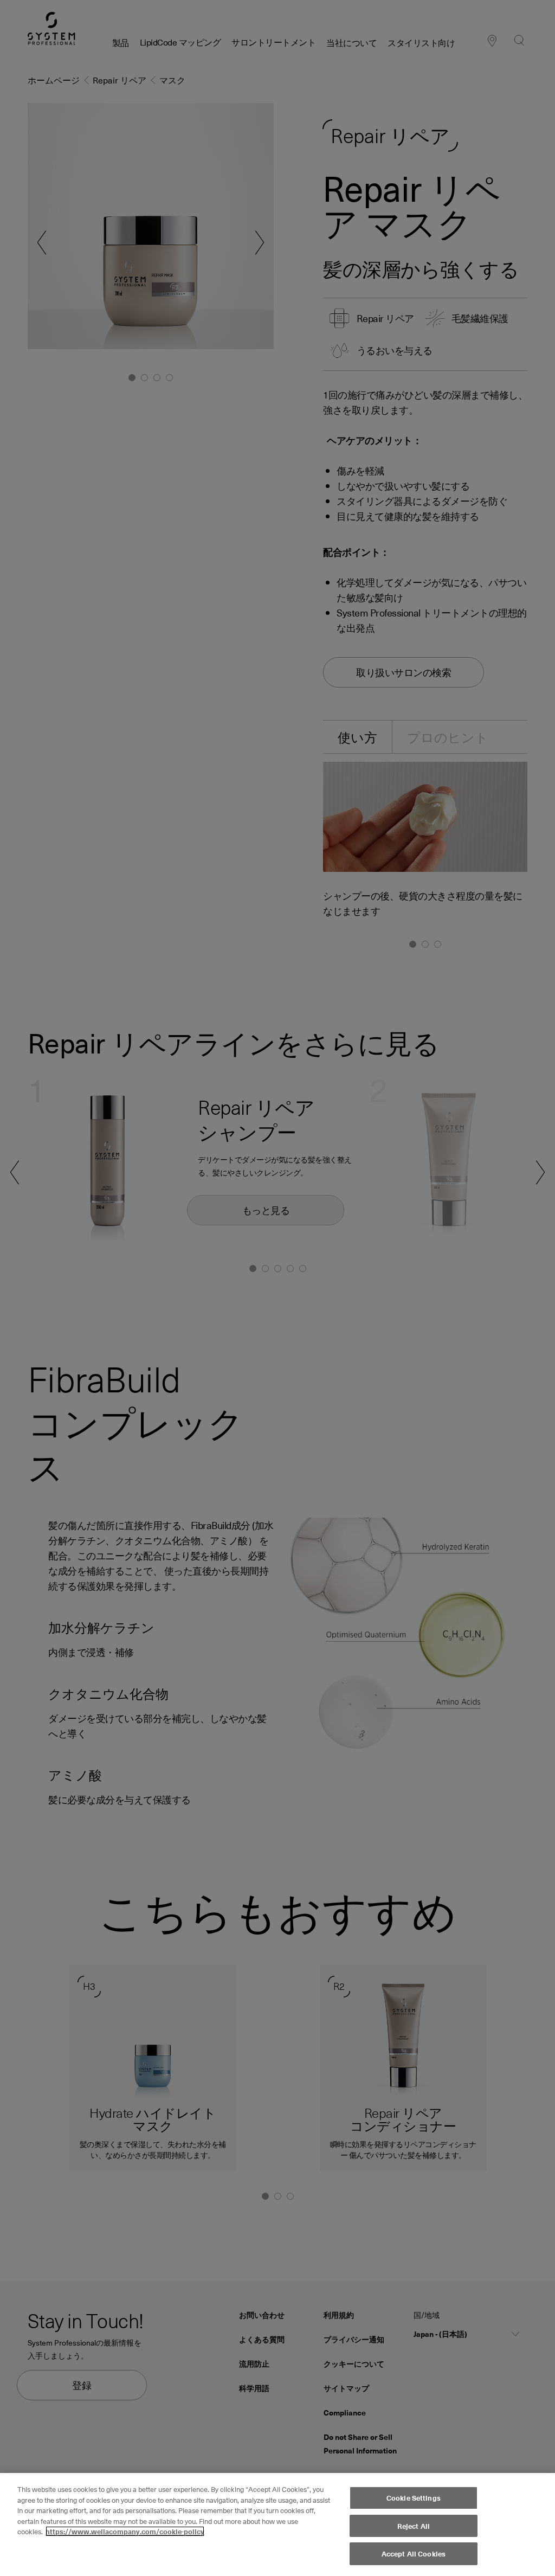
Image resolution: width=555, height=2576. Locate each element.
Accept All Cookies (414, 2553)
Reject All (414, 2526)
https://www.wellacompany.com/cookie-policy (125, 2531)
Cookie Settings (414, 2498)
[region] (277, 2524)
